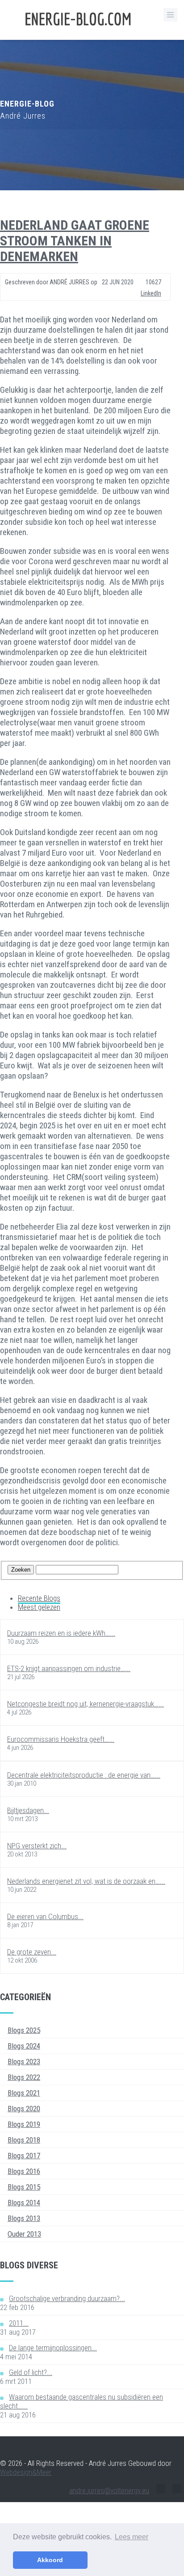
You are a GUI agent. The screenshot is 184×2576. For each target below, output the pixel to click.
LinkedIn (151, 293)
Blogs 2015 (24, 2187)
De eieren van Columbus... (45, 1916)
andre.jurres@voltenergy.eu (109, 2490)
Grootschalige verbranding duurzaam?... (67, 2298)
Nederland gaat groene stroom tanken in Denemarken (75, 241)
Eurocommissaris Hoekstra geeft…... (61, 1739)
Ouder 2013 (24, 2234)
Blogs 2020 (24, 2109)
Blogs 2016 (24, 2171)
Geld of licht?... (31, 2372)
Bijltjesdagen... (28, 1810)
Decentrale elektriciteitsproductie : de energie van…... (84, 1775)
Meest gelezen (39, 1607)
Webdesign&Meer (26, 2472)
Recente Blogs (39, 1598)
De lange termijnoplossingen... (53, 2348)
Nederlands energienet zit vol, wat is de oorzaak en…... (86, 1881)
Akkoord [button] (50, 2560)
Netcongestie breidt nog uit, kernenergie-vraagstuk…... (86, 1704)
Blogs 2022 (24, 2077)
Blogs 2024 (24, 2046)
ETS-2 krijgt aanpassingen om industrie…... (69, 1668)
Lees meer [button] (132, 2537)
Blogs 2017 (24, 2156)
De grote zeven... (32, 1952)
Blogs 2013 (24, 2218)
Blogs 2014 (24, 2203)
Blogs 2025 (24, 2030)
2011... (19, 2323)
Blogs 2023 (24, 2062)
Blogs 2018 (24, 2140)
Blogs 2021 (24, 2093)
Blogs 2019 (24, 2124)
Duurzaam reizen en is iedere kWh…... (61, 1633)
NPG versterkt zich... (37, 1846)
